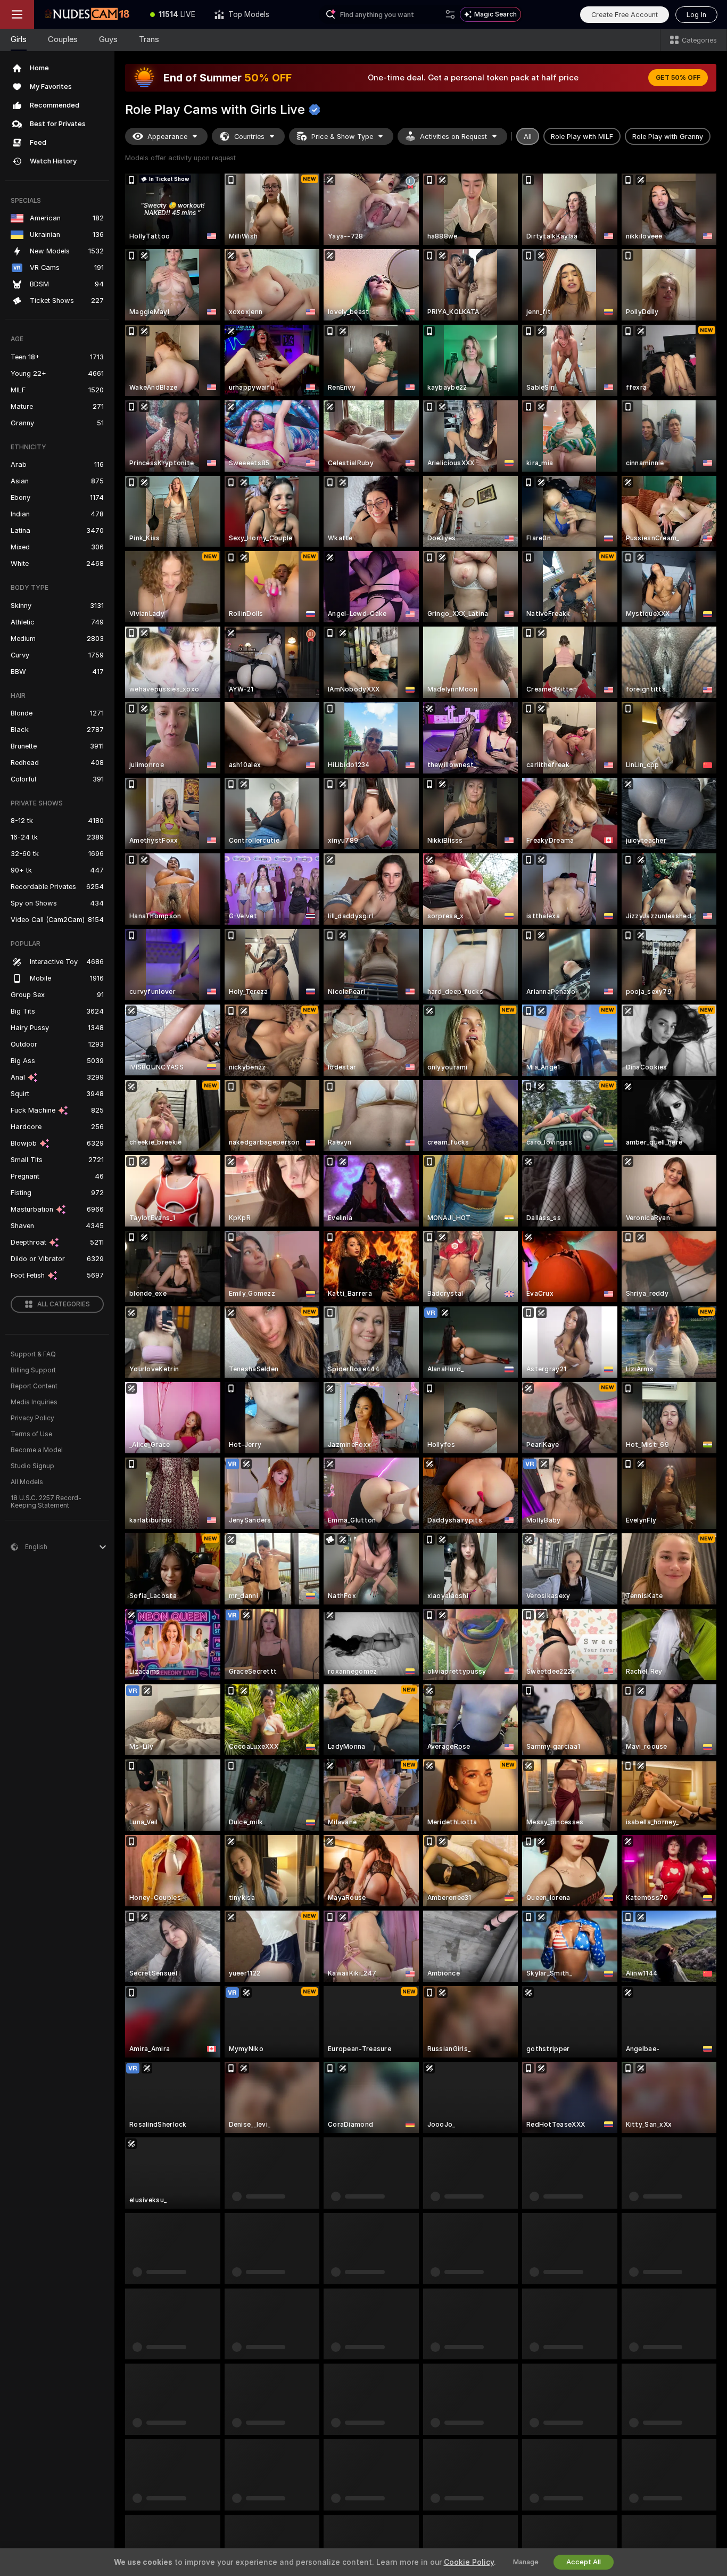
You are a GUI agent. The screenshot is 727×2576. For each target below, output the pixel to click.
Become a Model (37, 1450)
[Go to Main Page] (87, 14)
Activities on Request (453, 137)
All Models (27, 1482)
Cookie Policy (469, 2562)
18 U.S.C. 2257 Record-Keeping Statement (46, 1502)
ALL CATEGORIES (64, 1304)
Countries (249, 137)
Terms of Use (31, 1434)
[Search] (450, 14)
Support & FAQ (33, 1354)
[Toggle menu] (17, 14)
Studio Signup (32, 1466)
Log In (696, 15)
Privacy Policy (32, 1418)
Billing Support (33, 1370)
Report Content (34, 1386)
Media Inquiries (34, 1402)
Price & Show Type (342, 137)
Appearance (167, 137)
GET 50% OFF (678, 78)
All (528, 137)
